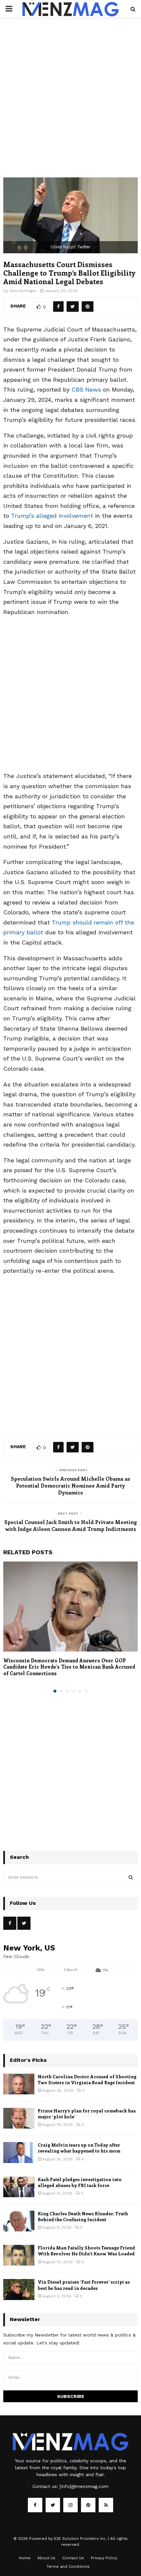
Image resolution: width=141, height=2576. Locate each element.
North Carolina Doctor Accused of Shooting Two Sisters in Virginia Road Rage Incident (87, 2079)
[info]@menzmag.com (84, 2486)
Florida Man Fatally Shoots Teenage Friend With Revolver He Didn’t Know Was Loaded (86, 2251)
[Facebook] (35, 2505)
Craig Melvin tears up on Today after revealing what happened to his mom (79, 2148)
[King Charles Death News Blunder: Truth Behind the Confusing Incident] (19, 2221)
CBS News (86, 389)
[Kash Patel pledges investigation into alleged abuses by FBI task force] (19, 2187)
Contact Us (73, 2558)
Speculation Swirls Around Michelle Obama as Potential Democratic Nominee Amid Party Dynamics (70, 1486)
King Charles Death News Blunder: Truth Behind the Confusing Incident (83, 2216)
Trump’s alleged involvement (52, 516)
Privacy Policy (104, 2558)
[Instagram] (70, 2505)
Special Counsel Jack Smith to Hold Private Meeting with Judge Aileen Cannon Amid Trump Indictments (70, 1525)
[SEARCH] (131, 1877)
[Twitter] (53, 2505)
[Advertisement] (70, 104)
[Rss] (106, 2505)
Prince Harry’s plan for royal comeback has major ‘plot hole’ (87, 2114)
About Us (46, 2558)
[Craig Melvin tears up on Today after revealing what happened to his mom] (19, 2152)
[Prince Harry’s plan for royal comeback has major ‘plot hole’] (19, 2118)
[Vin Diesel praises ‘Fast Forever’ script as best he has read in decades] (19, 2289)
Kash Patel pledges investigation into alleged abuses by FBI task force (80, 2182)
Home (25, 2558)
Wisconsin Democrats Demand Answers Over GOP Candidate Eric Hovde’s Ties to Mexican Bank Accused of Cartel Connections (69, 1667)
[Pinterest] (88, 2505)
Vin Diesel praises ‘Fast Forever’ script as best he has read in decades (84, 2285)
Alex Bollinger (23, 291)
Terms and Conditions (68, 2566)
